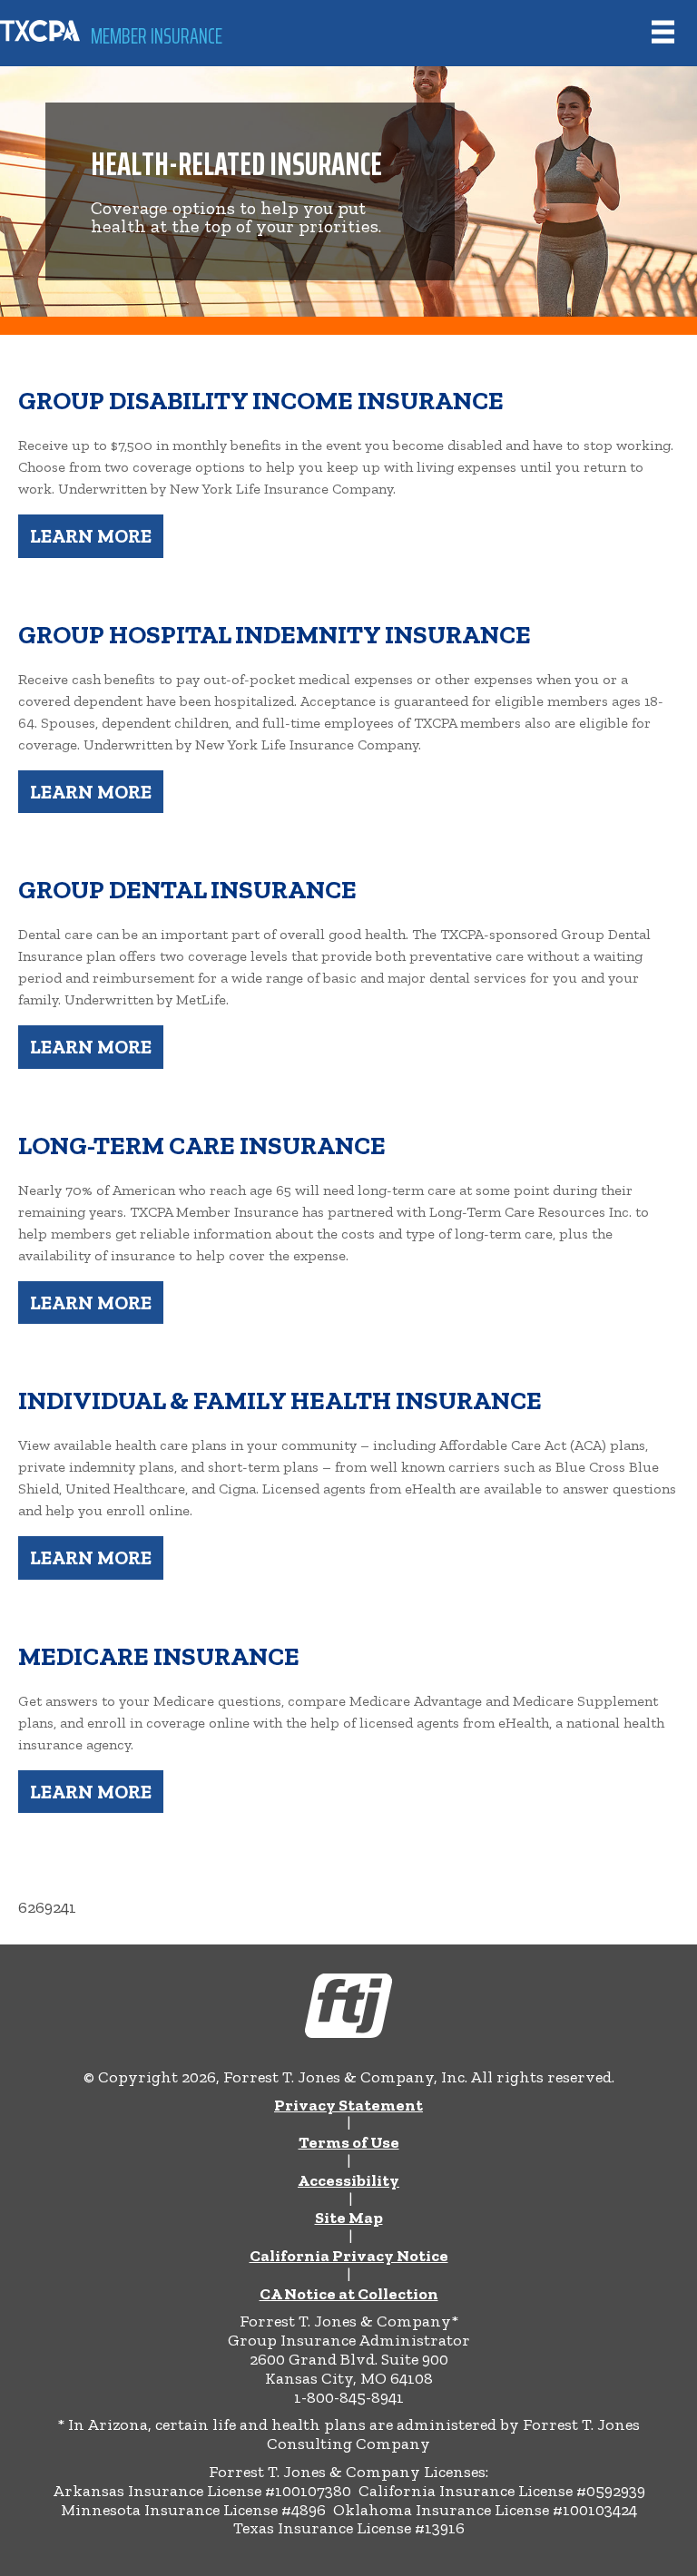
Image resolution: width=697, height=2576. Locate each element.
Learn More (91, 536)
